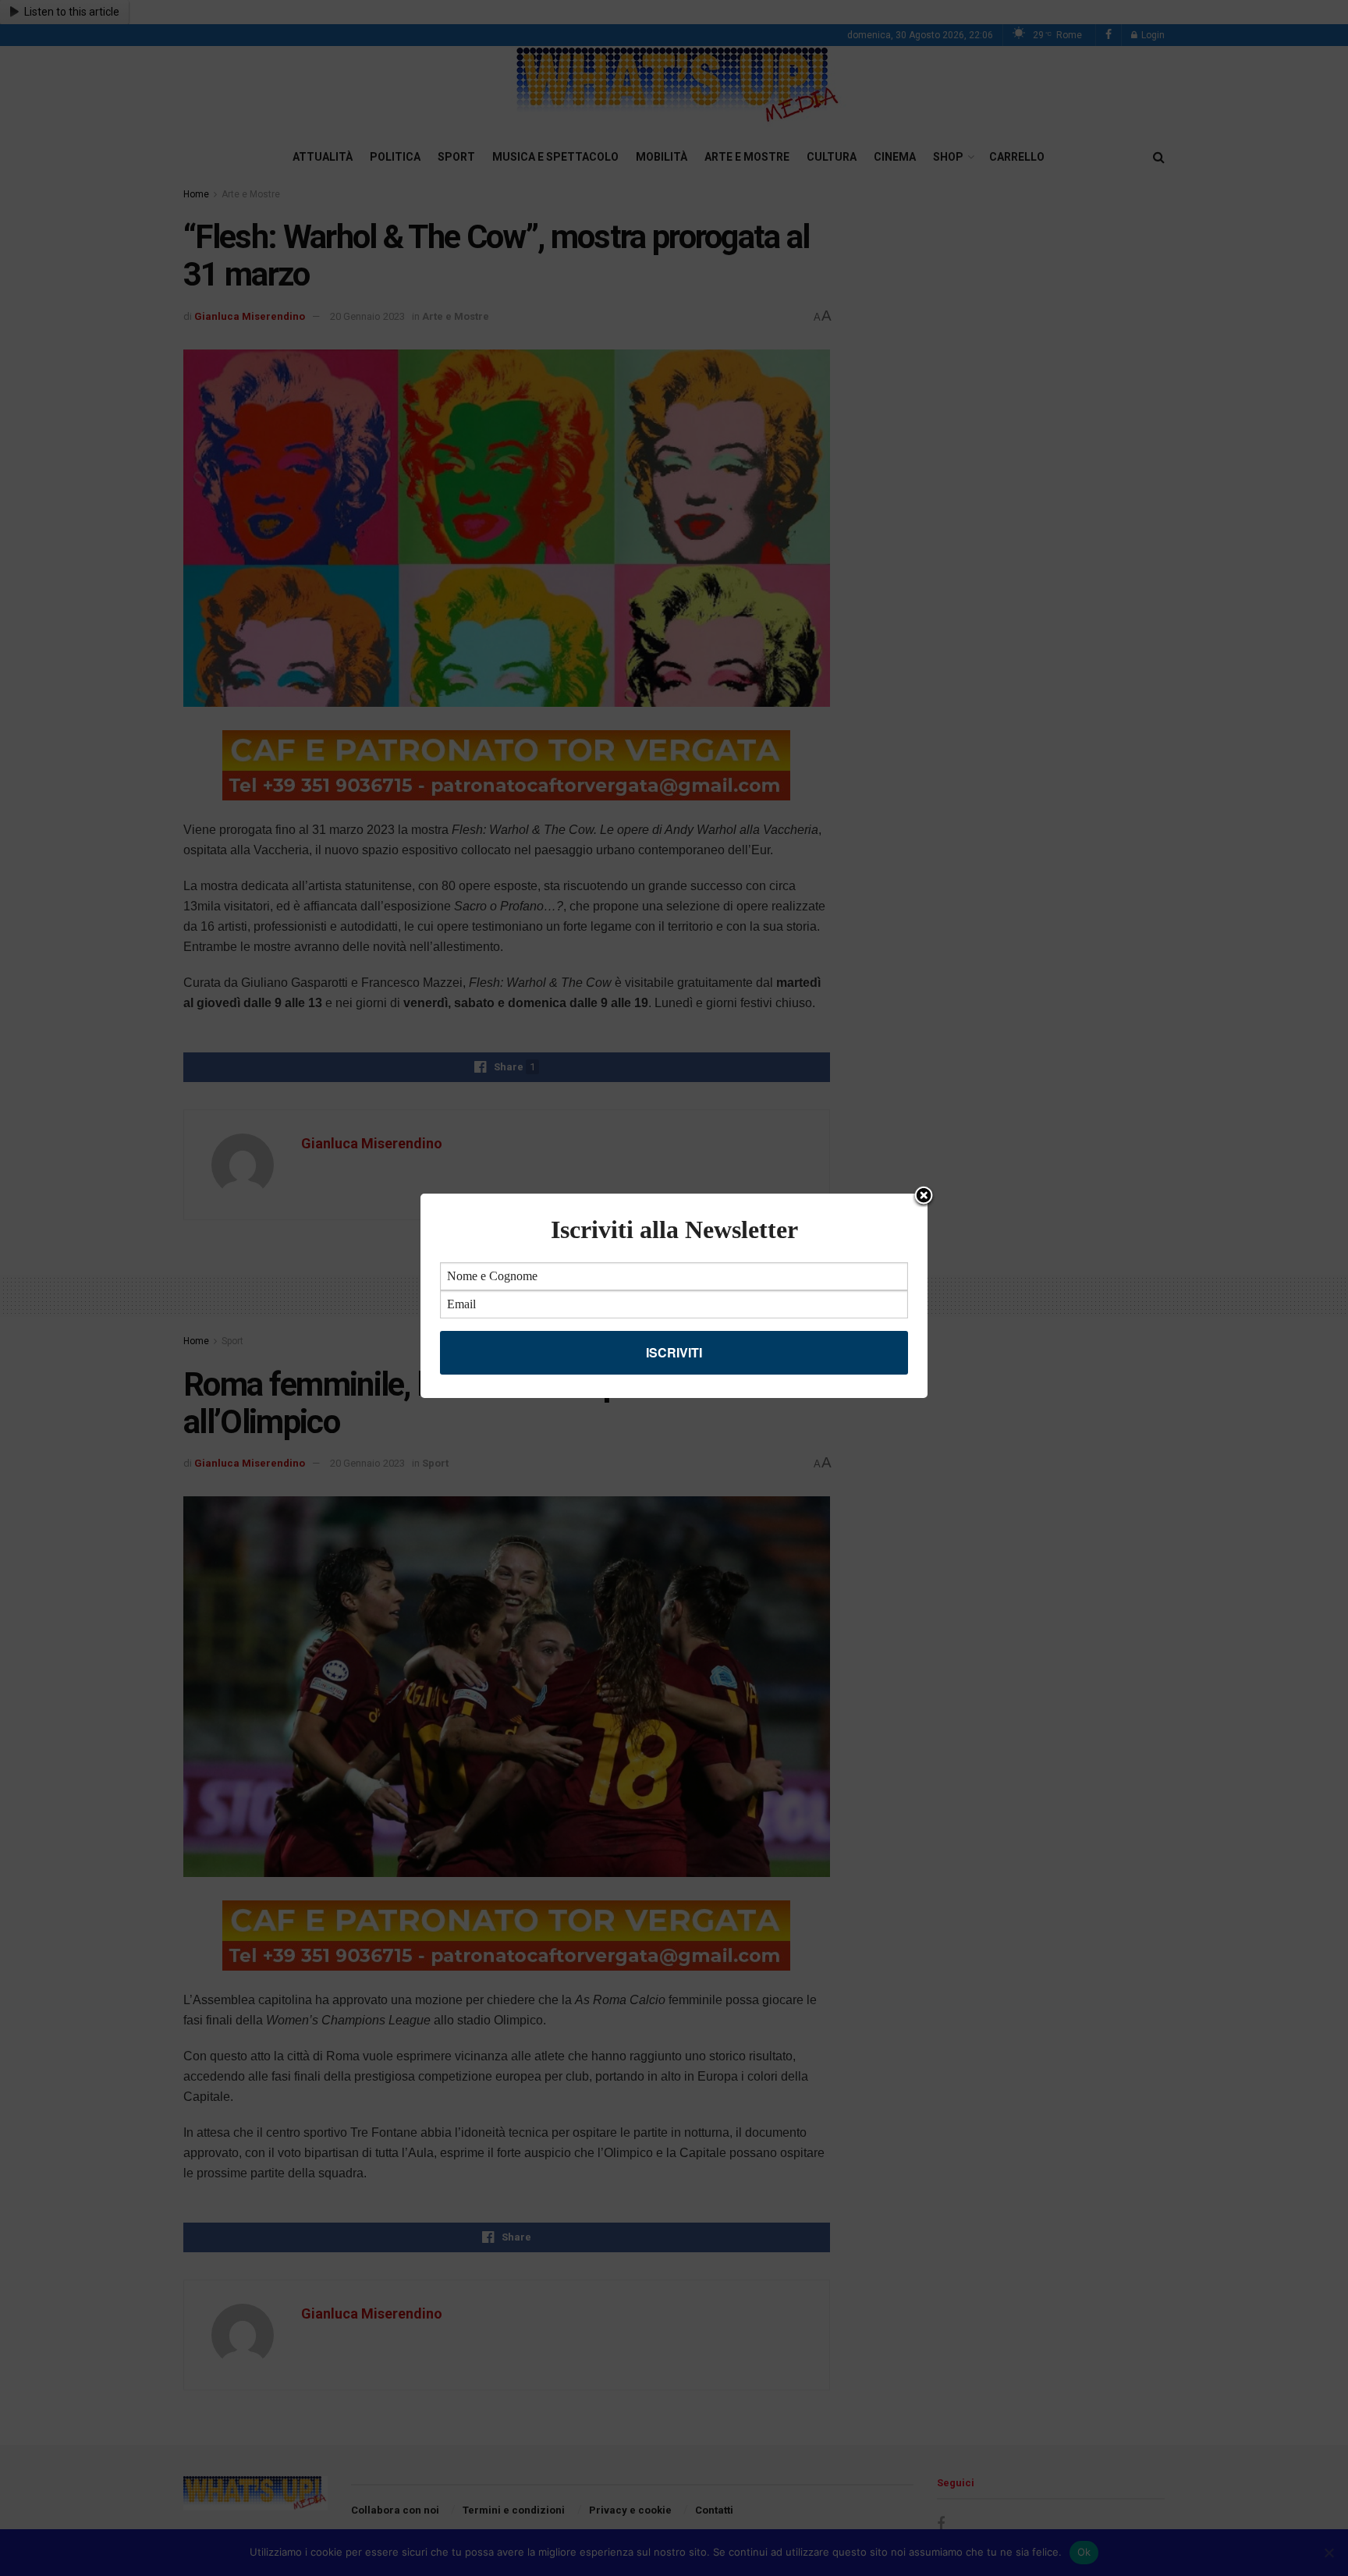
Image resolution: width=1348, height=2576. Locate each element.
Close (924, 1197)
